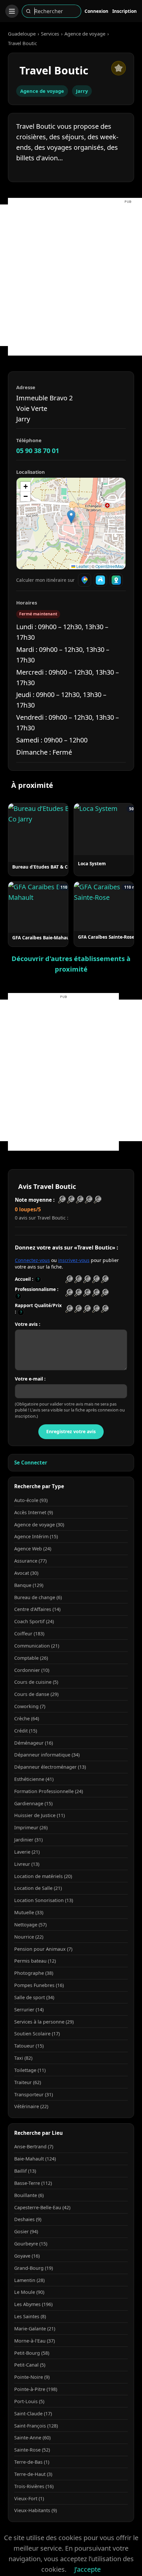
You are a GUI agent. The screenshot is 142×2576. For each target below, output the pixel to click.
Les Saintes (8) (30, 2316)
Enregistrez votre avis (71, 1431)
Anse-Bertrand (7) (34, 2147)
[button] (71, 517)
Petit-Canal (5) (30, 2365)
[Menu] (12, 11)
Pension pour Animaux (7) (43, 1949)
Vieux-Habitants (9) (35, 2510)
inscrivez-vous (74, 1260)
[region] (71, 523)
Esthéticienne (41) (34, 1779)
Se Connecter (31, 1462)
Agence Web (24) (33, 1549)
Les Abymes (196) (33, 2304)
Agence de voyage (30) (39, 1525)
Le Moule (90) (29, 2292)
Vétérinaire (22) (31, 2106)
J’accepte (88, 2569)
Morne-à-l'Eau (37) (35, 2341)
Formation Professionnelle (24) (49, 1791)
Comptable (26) (31, 1658)
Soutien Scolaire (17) (37, 2034)
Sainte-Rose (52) (32, 2450)
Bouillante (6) (29, 2195)
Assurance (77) (30, 1561)
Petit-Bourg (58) (32, 2353)
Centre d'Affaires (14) (37, 1609)
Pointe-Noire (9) (32, 2377)
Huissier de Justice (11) (39, 1815)
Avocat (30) (26, 1573)
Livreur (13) (27, 1864)
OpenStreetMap (110, 566)
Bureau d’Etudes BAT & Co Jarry (47, 867)
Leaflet (82, 566)
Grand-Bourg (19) (34, 2268)
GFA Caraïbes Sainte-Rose (106, 937)
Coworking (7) (30, 1706)
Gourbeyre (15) (31, 2244)
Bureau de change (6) (38, 1597)
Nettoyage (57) (30, 1925)
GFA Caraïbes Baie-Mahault (42, 938)
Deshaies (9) (28, 2219)
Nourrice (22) (29, 1937)
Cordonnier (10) (32, 1670)
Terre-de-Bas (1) (32, 2462)
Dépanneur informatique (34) (47, 1755)
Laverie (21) (27, 1852)
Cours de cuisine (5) (36, 1682)
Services (50, 34)
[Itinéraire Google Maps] (85, 580)
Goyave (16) (27, 2256)
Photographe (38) (34, 1973)
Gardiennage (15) (33, 1803)
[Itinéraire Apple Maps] (116, 580)
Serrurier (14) (29, 2010)
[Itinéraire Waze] (100, 580)
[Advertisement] (71, 275)
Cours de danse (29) (36, 1694)
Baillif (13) (25, 2171)
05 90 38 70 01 (38, 451)
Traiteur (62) (28, 2082)
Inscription (124, 11)
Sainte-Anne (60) (32, 2438)
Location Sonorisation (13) (44, 1900)
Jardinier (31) (28, 1840)
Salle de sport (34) (34, 1997)
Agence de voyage (85, 34)
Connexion (96, 11)
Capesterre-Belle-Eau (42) (42, 2207)
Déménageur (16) (34, 1743)
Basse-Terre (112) (33, 2183)
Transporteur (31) (34, 2094)
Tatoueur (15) (29, 2046)
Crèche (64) (27, 1718)
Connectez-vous (32, 1260)
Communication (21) (37, 1646)
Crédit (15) (26, 1731)
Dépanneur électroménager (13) (50, 1767)
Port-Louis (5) (29, 2401)
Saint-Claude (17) (33, 2414)
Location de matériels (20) (43, 1876)
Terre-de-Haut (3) (33, 2474)
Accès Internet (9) (34, 1512)
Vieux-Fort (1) (29, 2498)
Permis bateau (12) (35, 1961)
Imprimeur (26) (31, 1827)
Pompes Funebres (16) (39, 1985)
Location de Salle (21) (38, 1888)
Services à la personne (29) (44, 2022)
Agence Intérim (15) (36, 1536)
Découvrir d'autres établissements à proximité (71, 964)
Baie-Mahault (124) (35, 2159)
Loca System (92, 863)
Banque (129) (29, 1585)
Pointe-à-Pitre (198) (36, 2389)
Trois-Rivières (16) (34, 2486)
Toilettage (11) (30, 2070)
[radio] (69, 1279)
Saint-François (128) (36, 2426)
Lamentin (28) (29, 2280)
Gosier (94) (26, 2231)
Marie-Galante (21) (35, 2329)
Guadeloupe (22, 34)
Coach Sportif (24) (34, 1621)
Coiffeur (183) (29, 1634)
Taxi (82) (23, 2058)
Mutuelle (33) (29, 1912)
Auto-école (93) (31, 1500)
